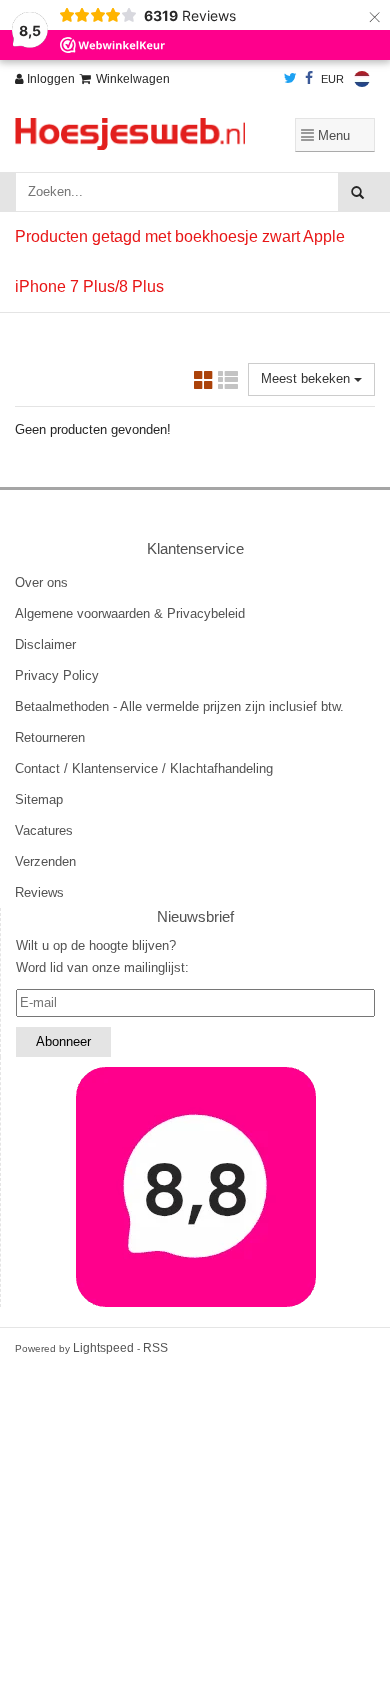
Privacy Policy (57, 675)
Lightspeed (103, 1348)
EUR (332, 79)
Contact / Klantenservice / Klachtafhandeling (144, 768)
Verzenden (45, 861)
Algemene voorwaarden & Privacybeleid (130, 613)
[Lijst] (228, 383)
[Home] (130, 134)
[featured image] (195, 1187)
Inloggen (49, 79)
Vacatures (44, 830)
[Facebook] (309, 79)
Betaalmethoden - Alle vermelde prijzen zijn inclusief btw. (179, 706)
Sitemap (39, 799)
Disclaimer (45, 644)
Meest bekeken (307, 378)
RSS (155, 1348)
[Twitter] (290, 79)
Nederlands (362, 79)
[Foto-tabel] (204, 383)
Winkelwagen (133, 79)
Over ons (41, 582)
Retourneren (50, 737)
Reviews (39, 892)
